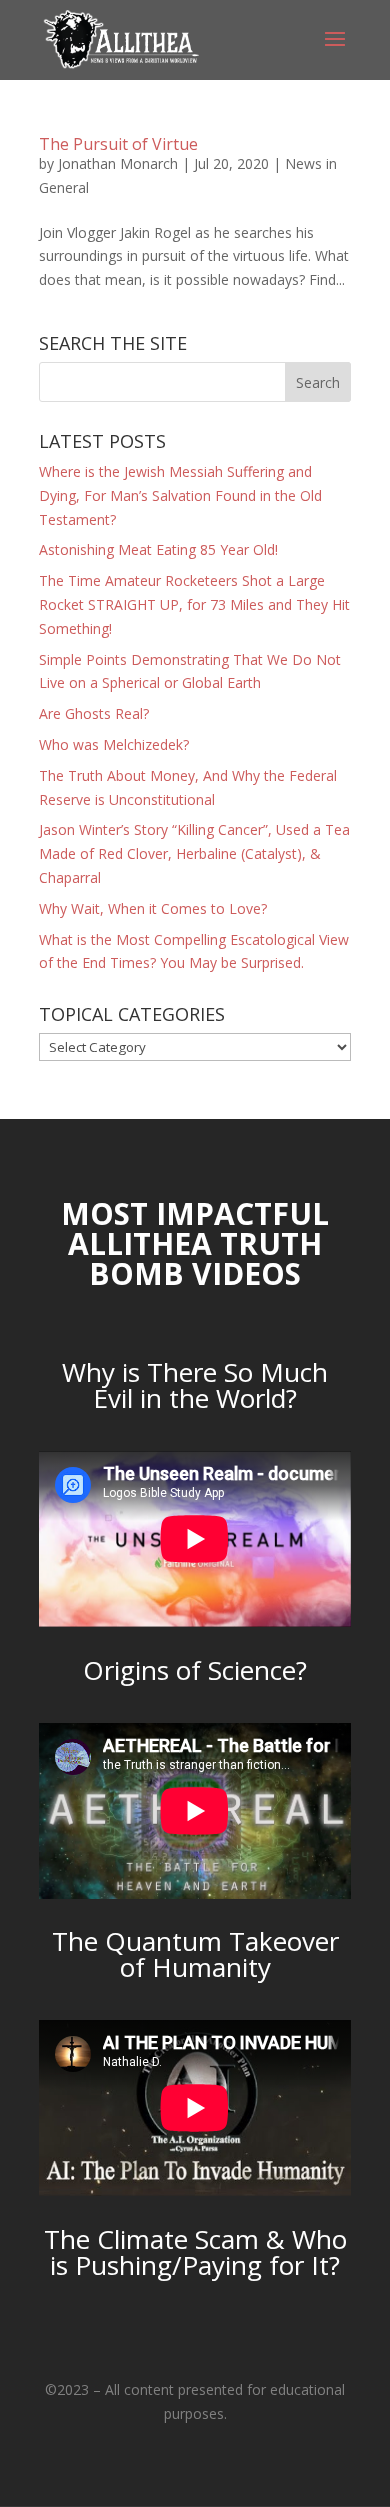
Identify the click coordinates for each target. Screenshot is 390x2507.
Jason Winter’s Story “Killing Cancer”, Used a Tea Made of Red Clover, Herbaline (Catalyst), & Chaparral (194, 853)
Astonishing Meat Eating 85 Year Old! (158, 549)
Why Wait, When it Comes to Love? (153, 908)
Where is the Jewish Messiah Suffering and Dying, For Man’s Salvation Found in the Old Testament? (180, 495)
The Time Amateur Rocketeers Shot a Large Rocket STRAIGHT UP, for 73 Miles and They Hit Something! (194, 604)
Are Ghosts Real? (94, 713)
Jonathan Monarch (118, 163)
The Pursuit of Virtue (118, 144)
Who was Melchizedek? (114, 744)
